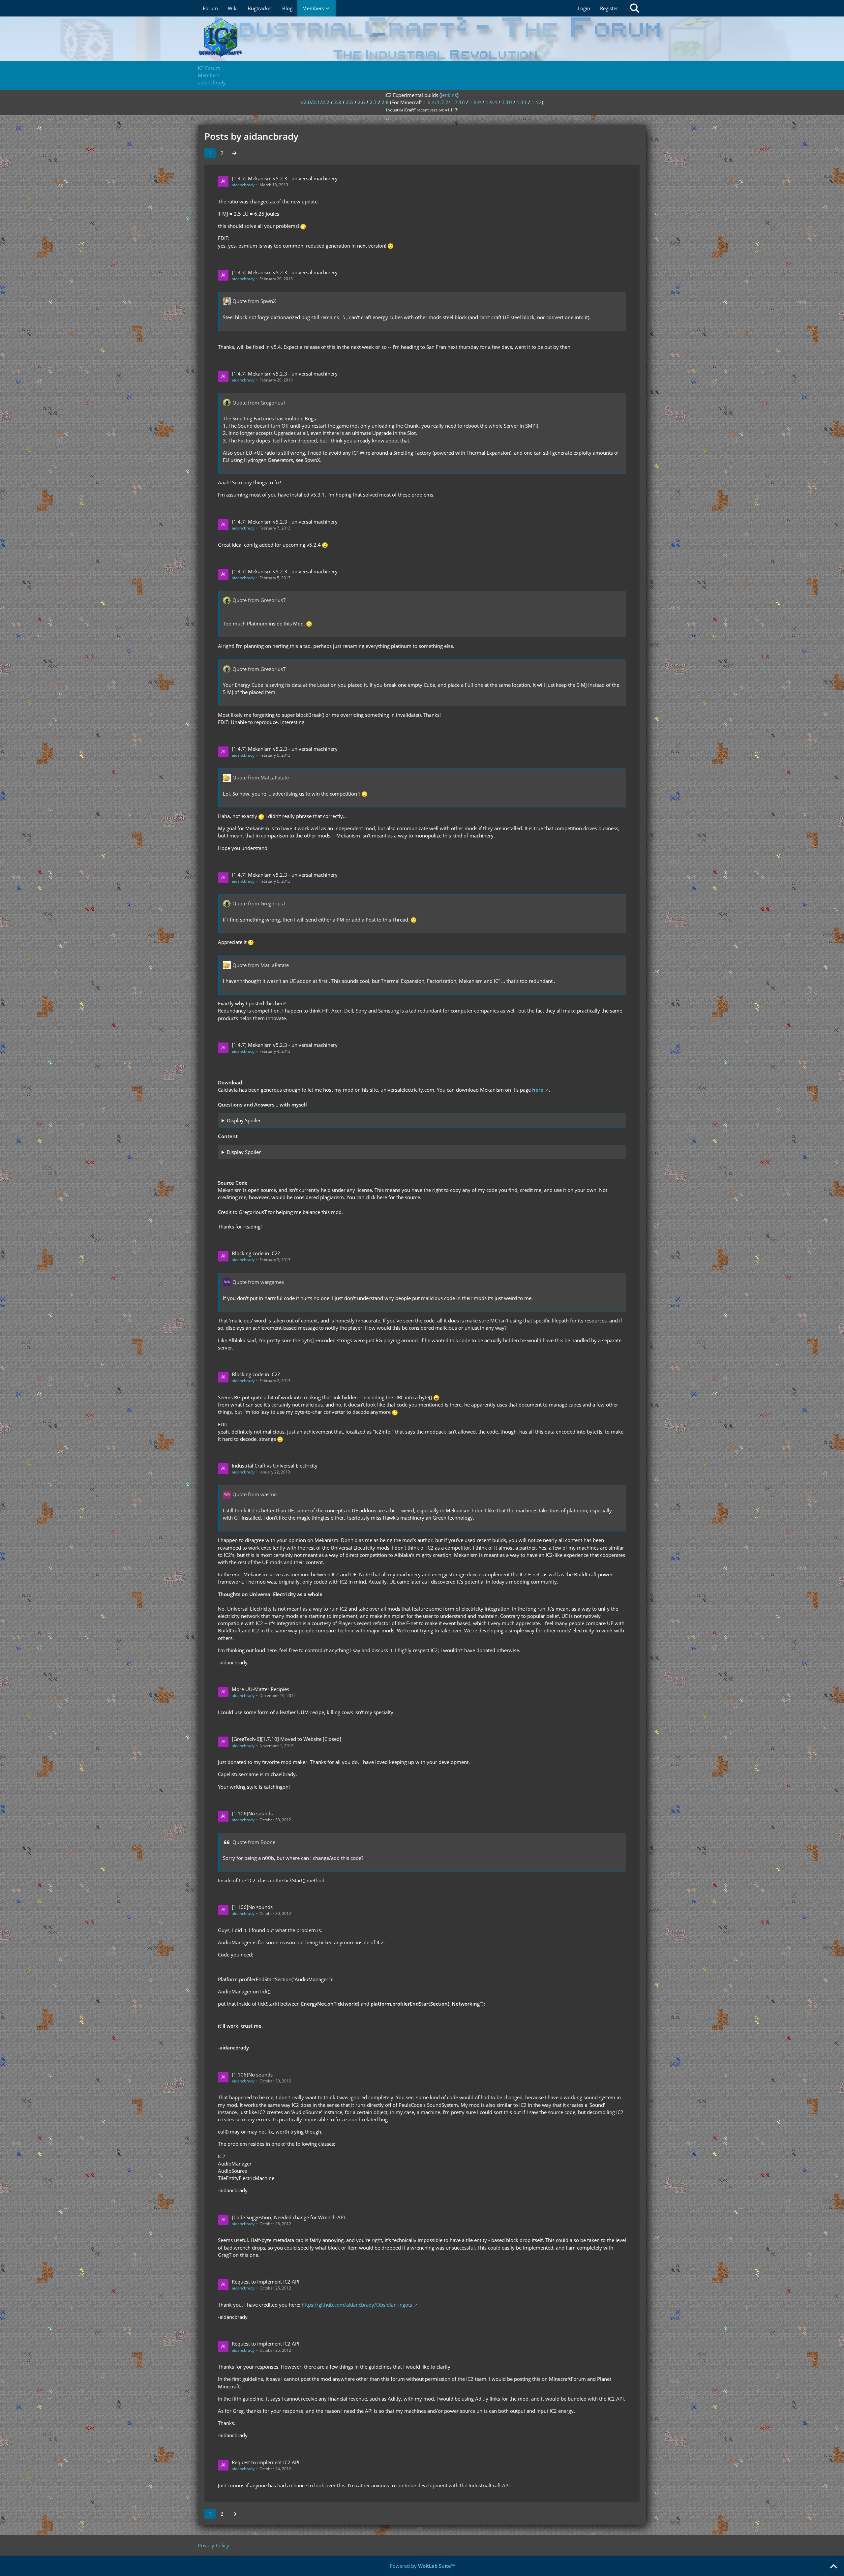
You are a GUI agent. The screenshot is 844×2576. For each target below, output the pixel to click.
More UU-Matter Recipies (260, 1689)
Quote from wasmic (255, 1494)
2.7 (373, 102)
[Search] (635, 8)
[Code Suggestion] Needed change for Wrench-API (288, 2217)
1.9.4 (491, 102)
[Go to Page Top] (833, 2567)
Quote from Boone (254, 1842)
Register (609, 8)
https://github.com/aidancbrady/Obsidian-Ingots (357, 2305)
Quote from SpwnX (254, 301)
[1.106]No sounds (252, 1813)
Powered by (422, 2566)
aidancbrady (243, 185)
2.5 (349, 102)
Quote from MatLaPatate (261, 777)
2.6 (361, 102)
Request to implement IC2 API (266, 2282)
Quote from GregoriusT (259, 403)
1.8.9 (475, 102)
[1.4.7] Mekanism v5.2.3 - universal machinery (285, 178)
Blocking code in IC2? (256, 1253)
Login (584, 8)
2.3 (338, 102)
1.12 (537, 102)
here (538, 1090)
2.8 (385, 102)
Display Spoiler (244, 1120)
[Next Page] (234, 153)
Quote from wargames (258, 1282)
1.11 (522, 102)
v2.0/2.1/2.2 (315, 102)
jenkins (449, 95)
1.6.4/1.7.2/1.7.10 (444, 102)
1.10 (507, 102)
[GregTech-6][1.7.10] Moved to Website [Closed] (286, 1739)
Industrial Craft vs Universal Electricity (275, 1466)
